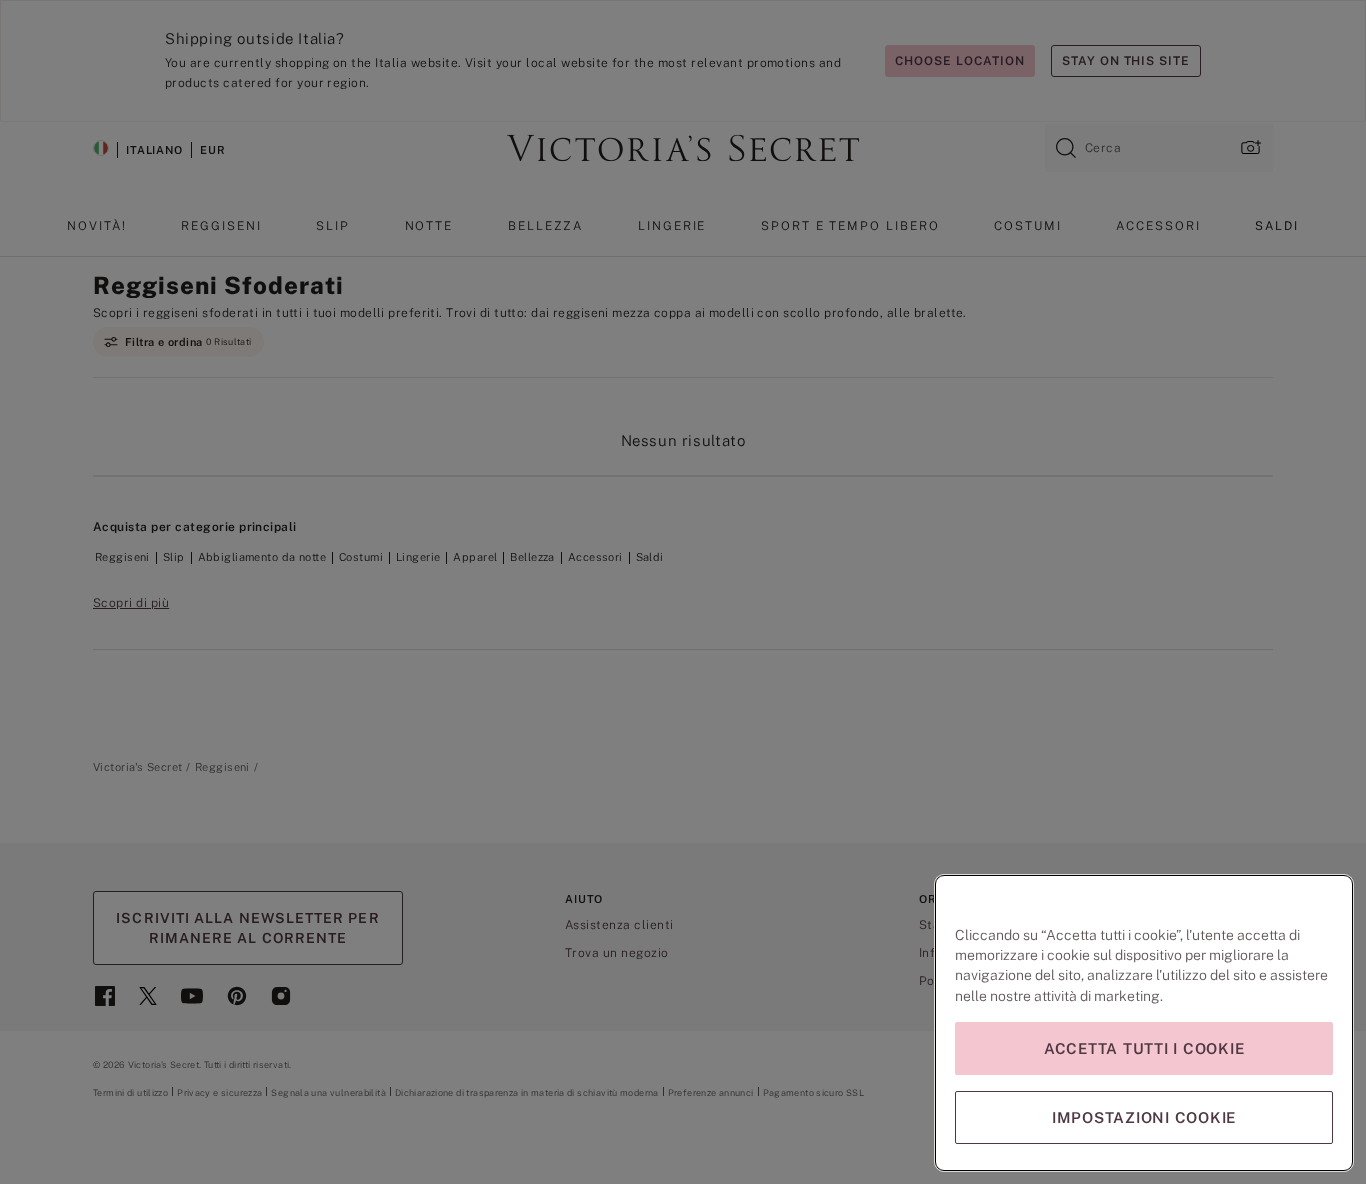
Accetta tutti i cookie (1144, 1048)
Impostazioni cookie (1144, 1117)
